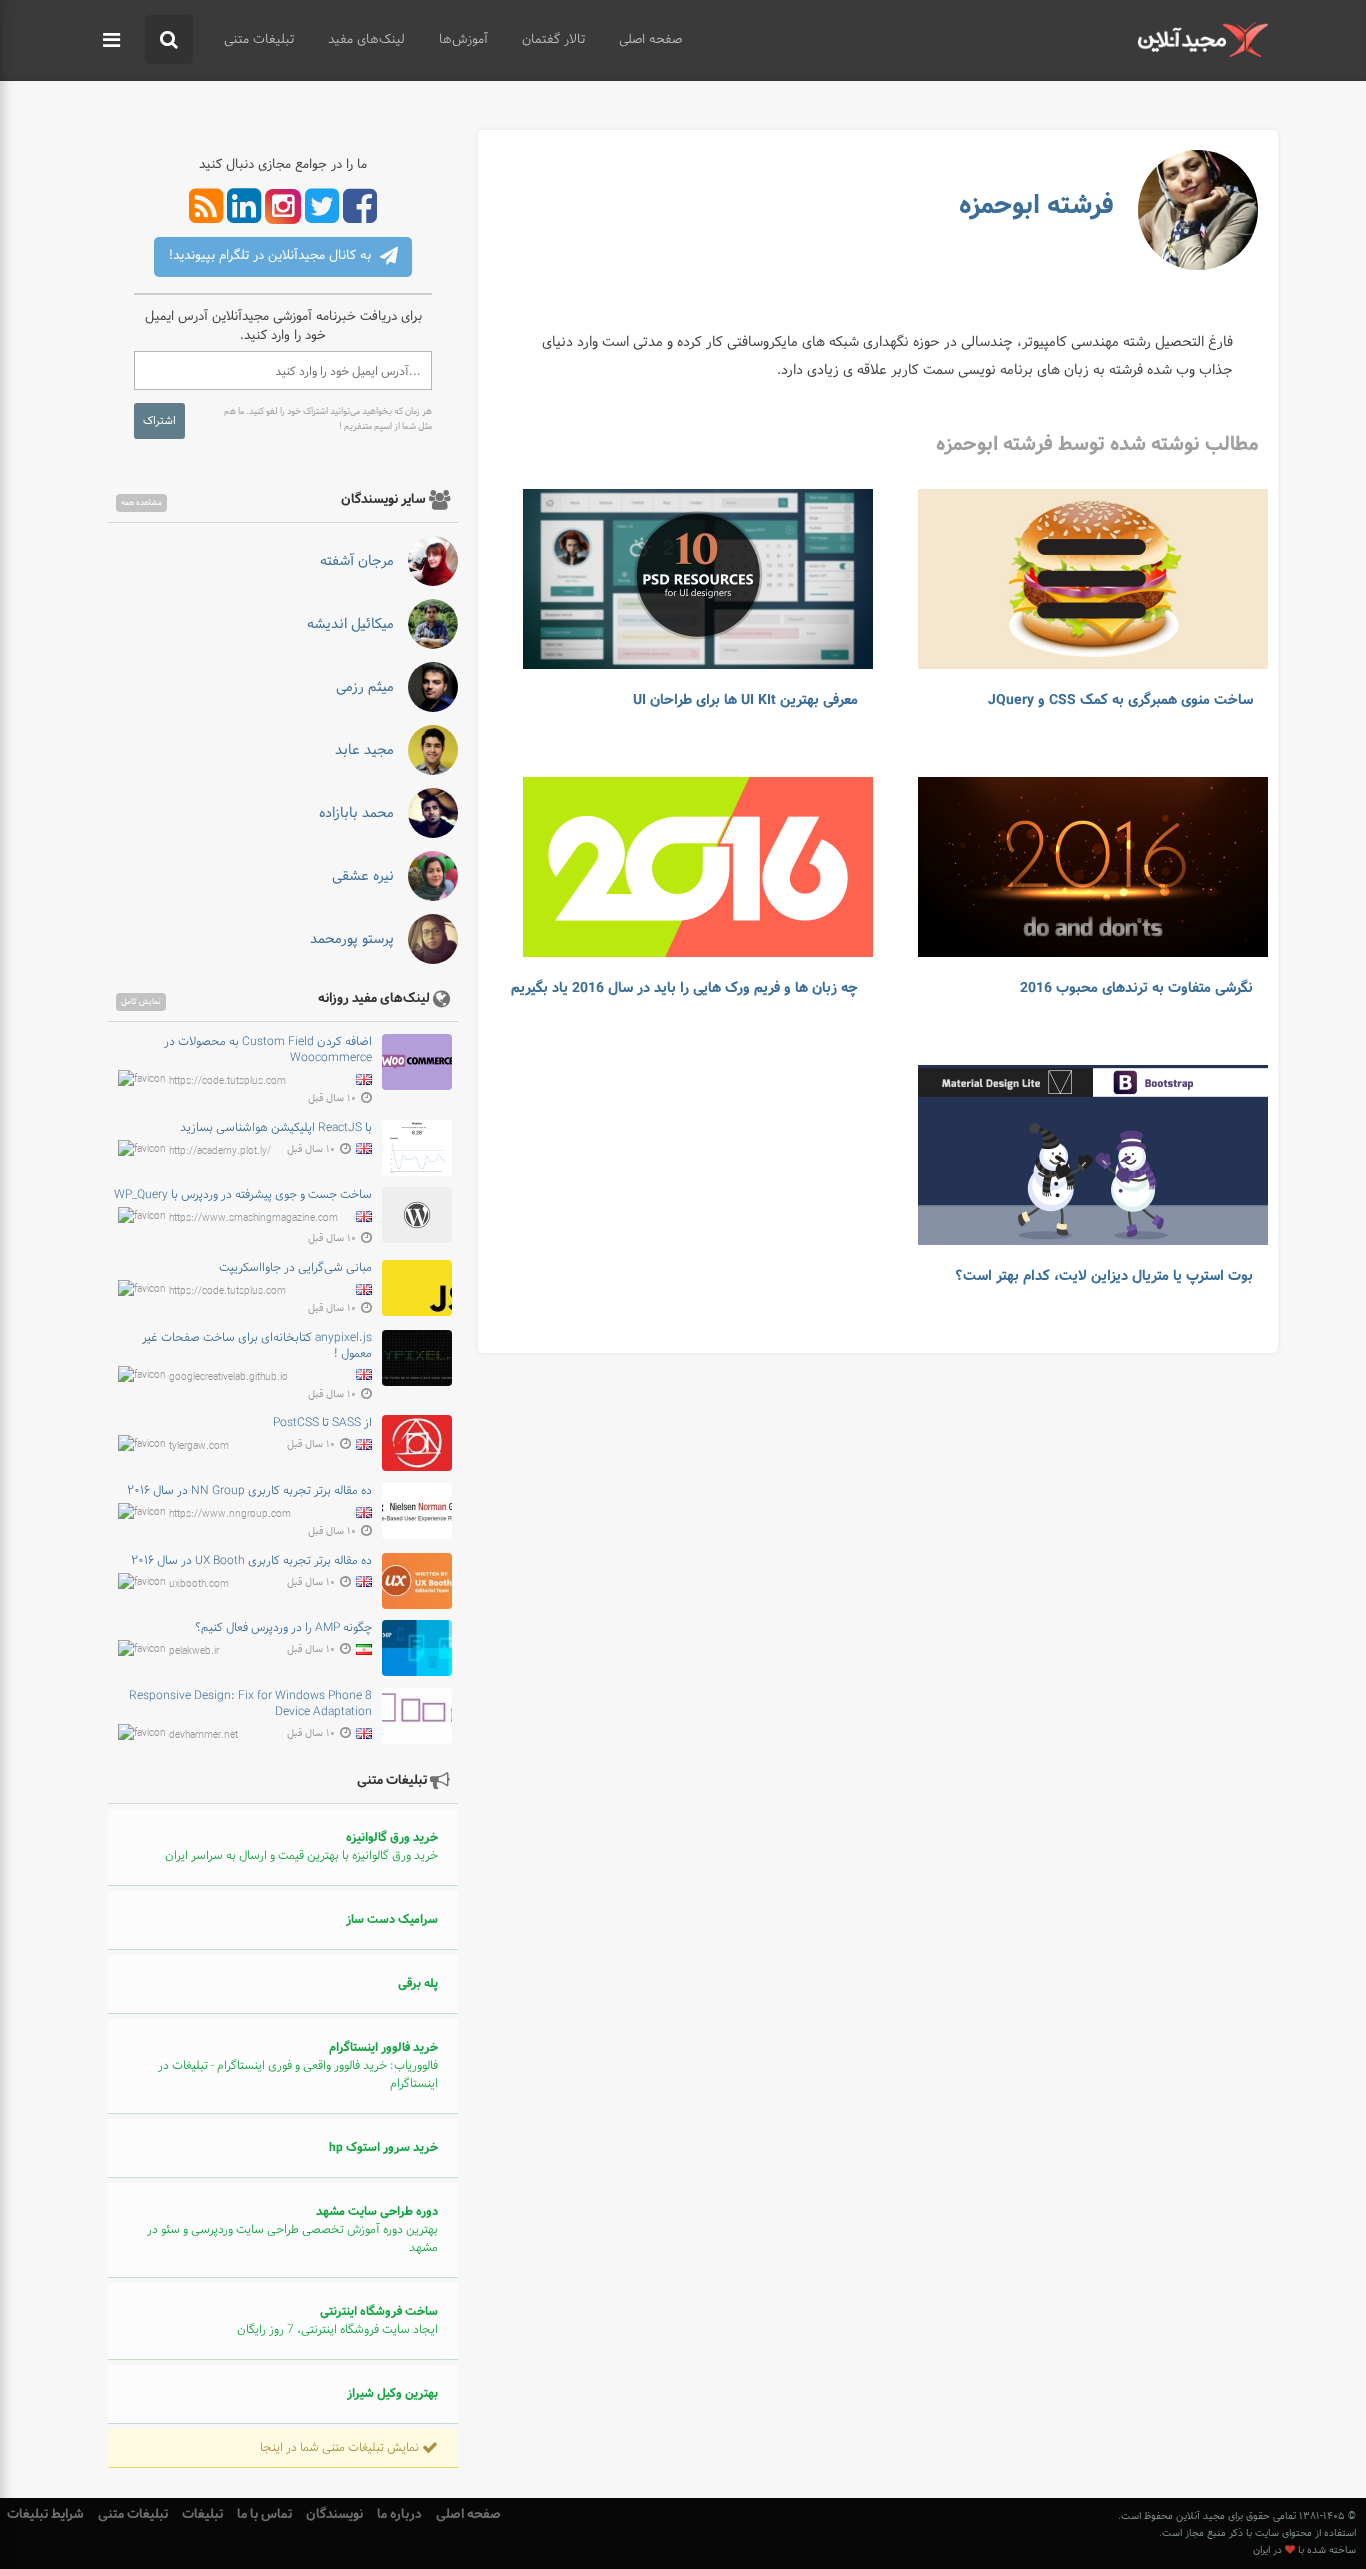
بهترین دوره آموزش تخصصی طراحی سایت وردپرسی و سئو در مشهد (292, 2230)
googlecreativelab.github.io (228, 1376)
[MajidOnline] (1202, 39)
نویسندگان (334, 2514)
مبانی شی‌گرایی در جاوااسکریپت (295, 1268)
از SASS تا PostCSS (322, 1423)
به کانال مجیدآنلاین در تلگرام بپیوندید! (272, 256)
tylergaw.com (199, 1446)
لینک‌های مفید (366, 40)
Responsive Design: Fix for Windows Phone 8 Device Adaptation (250, 1704)
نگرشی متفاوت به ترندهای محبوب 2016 (1136, 988)
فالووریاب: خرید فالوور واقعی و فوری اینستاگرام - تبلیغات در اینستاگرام (298, 2066)
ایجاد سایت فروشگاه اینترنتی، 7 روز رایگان (337, 2321)
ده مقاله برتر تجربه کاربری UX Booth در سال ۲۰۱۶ (251, 1561)
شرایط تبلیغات (45, 2514)
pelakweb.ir (194, 1651)
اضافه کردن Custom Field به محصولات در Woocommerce (268, 1050)
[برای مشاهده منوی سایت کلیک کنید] (111, 41)
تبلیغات (202, 2514)
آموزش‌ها (463, 40)
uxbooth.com (199, 1583)
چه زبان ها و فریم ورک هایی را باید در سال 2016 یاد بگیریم (684, 988)
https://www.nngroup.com (230, 1514)
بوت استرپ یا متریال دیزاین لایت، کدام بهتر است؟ (1104, 1276)
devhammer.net (203, 1735)
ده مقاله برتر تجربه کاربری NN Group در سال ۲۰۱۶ (249, 1491)
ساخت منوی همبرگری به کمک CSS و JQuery (1120, 700)
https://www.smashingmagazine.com (253, 1218)
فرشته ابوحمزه (1036, 205)
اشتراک (159, 421)
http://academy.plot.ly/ (220, 1150)
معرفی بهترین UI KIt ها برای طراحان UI (745, 700)
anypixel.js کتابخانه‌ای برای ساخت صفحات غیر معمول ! (257, 1346)
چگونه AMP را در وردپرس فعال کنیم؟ (283, 1628)
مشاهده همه (141, 503)
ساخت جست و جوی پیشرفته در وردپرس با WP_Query (243, 1195)
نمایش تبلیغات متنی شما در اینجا (341, 2448)
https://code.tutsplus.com (227, 1080)
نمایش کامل (141, 1002)
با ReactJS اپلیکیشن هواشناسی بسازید (276, 1128)
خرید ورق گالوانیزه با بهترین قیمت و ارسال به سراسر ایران (301, 1847)
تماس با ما (264, 2514)
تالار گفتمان (553, 40)
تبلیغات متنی (259, 40)
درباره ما (399, 2514)
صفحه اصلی (650, 40)
